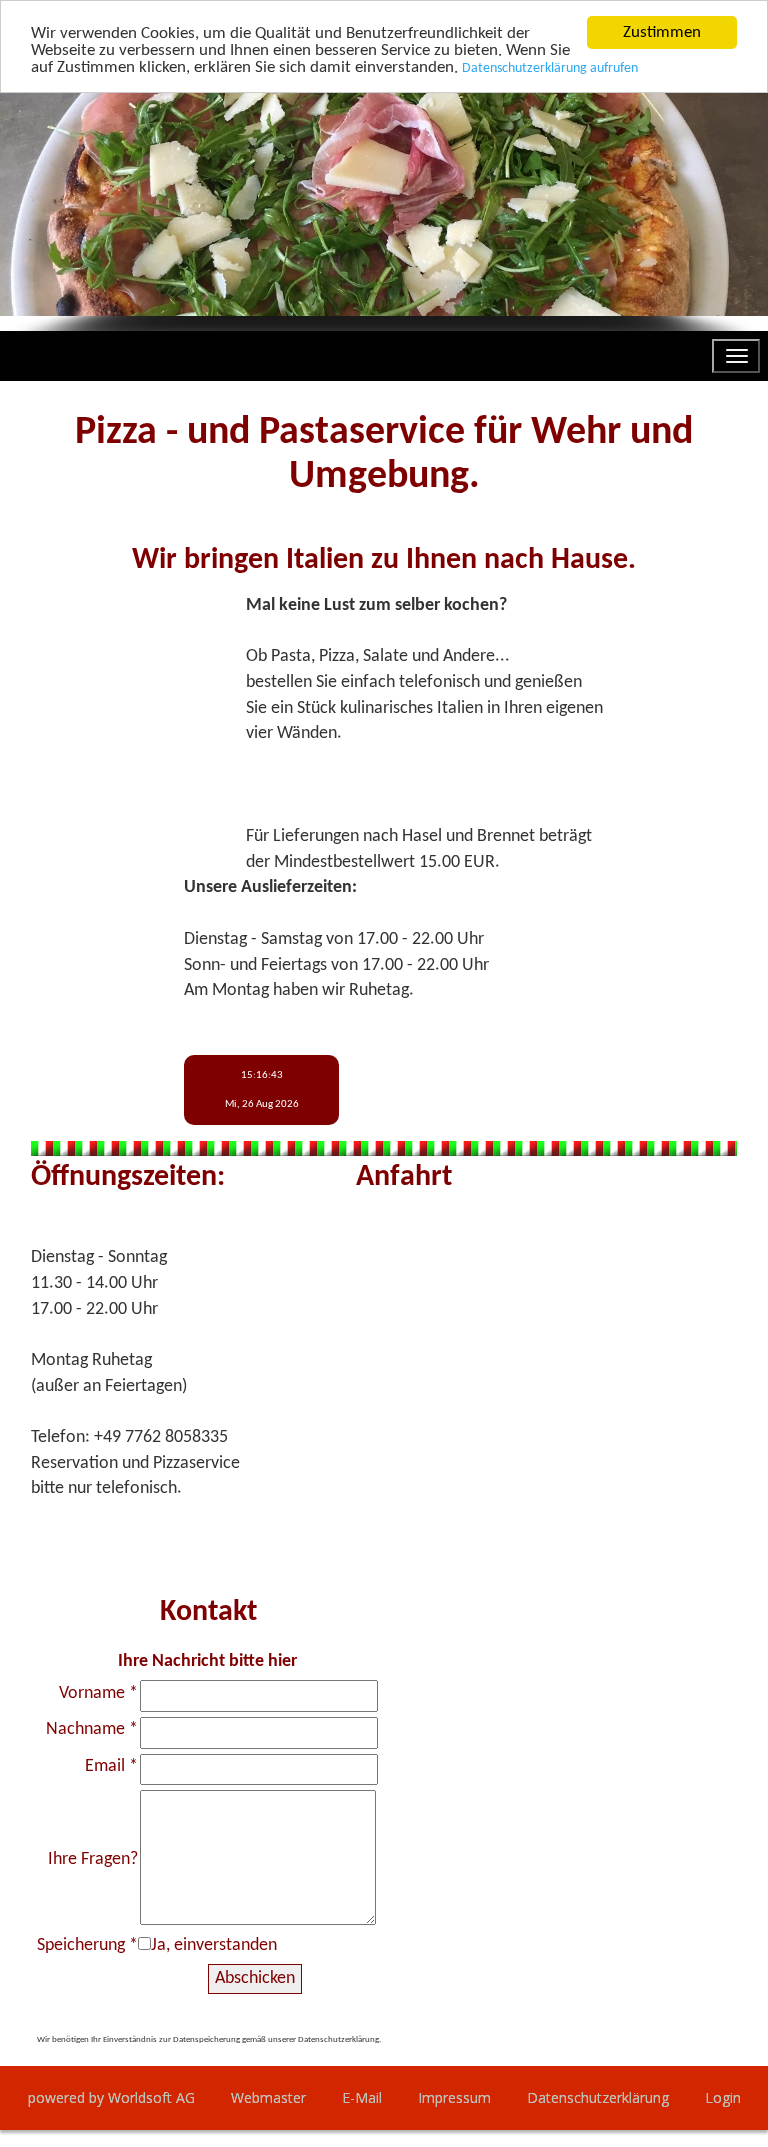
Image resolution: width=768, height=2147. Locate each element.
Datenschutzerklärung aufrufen (550, 68)
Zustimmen (662, 32)
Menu (676, 355)
